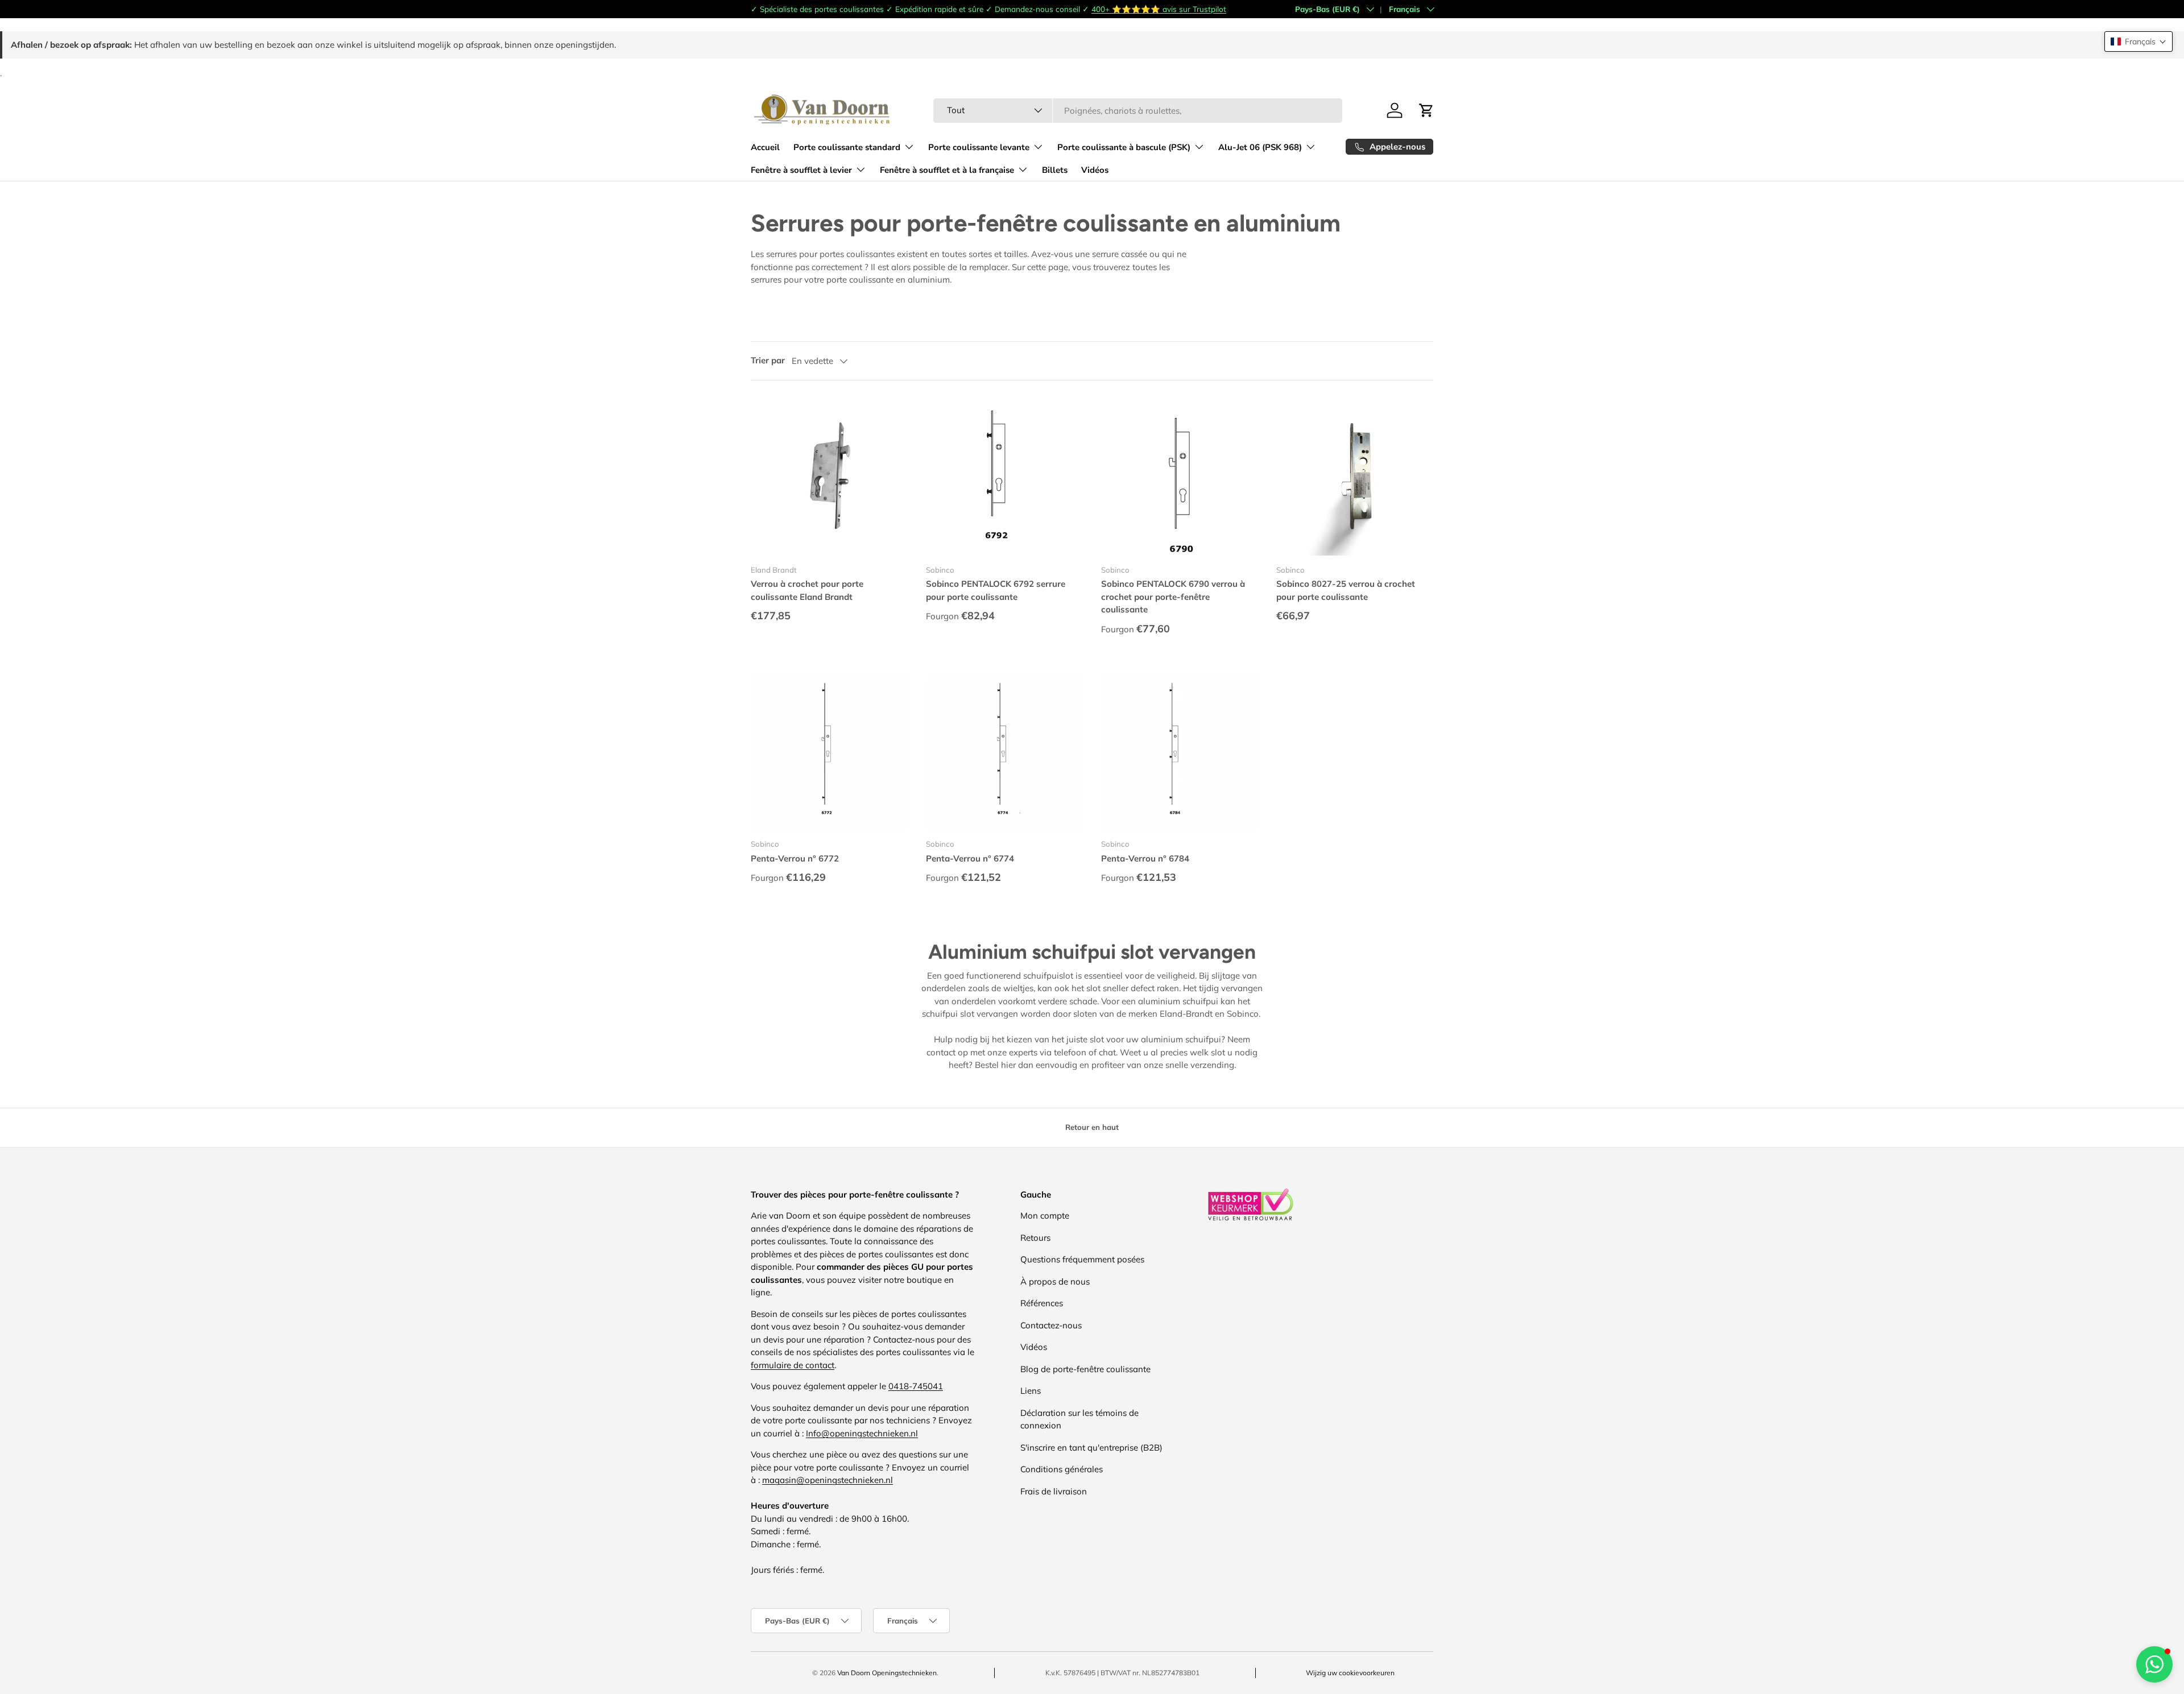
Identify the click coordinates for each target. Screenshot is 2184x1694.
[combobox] (1138, 111)
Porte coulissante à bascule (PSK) (1124, 147)
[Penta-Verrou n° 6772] (829, 751)
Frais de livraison (1054, 1491)
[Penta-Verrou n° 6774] (1004, 751)
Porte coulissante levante (979, 147)
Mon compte (1045, 1215)
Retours (1035, 1238)
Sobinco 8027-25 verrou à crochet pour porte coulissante (1346, 590)
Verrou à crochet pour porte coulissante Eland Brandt (807, 590)
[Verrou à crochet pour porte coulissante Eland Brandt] (829, 477)
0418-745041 (916, 1386)
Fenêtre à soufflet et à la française (947, 170)
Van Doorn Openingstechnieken (887, 1673)
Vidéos (1095, 170)
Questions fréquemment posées (1082, 1259)
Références (1042, 1303)
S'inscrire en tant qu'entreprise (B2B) (1091, 1447)
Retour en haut (1092, 1127)
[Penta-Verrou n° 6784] (1180, 751)
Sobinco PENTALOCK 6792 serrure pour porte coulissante (996, 590)
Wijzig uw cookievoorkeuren (1350, 1673)
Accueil (765, 147)
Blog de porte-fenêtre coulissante (1085, 1369)
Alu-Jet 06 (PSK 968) (1260, 147)
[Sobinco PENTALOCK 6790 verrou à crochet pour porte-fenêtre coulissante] (1180, 477)
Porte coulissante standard (847, 147)
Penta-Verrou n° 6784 (1145, 858)
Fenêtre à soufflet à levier (801, 170)
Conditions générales (1062, 1469)
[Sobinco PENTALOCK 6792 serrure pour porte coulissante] (1004, 477)
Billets (1055, 170)
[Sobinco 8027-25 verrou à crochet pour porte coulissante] (1355, 477)
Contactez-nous (1051, 1325)
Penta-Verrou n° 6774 (970, 858)
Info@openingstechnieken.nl (862, 1433)
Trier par (768, 360)
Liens (1031, 1391)
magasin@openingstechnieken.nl (828, 1480)
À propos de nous (1055, 1281)
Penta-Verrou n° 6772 (795, 858)
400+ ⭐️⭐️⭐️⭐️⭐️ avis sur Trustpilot (1159, 9)
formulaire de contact (793, 1365)
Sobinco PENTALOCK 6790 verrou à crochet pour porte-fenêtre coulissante (1173, 597)
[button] (2138, 42)
